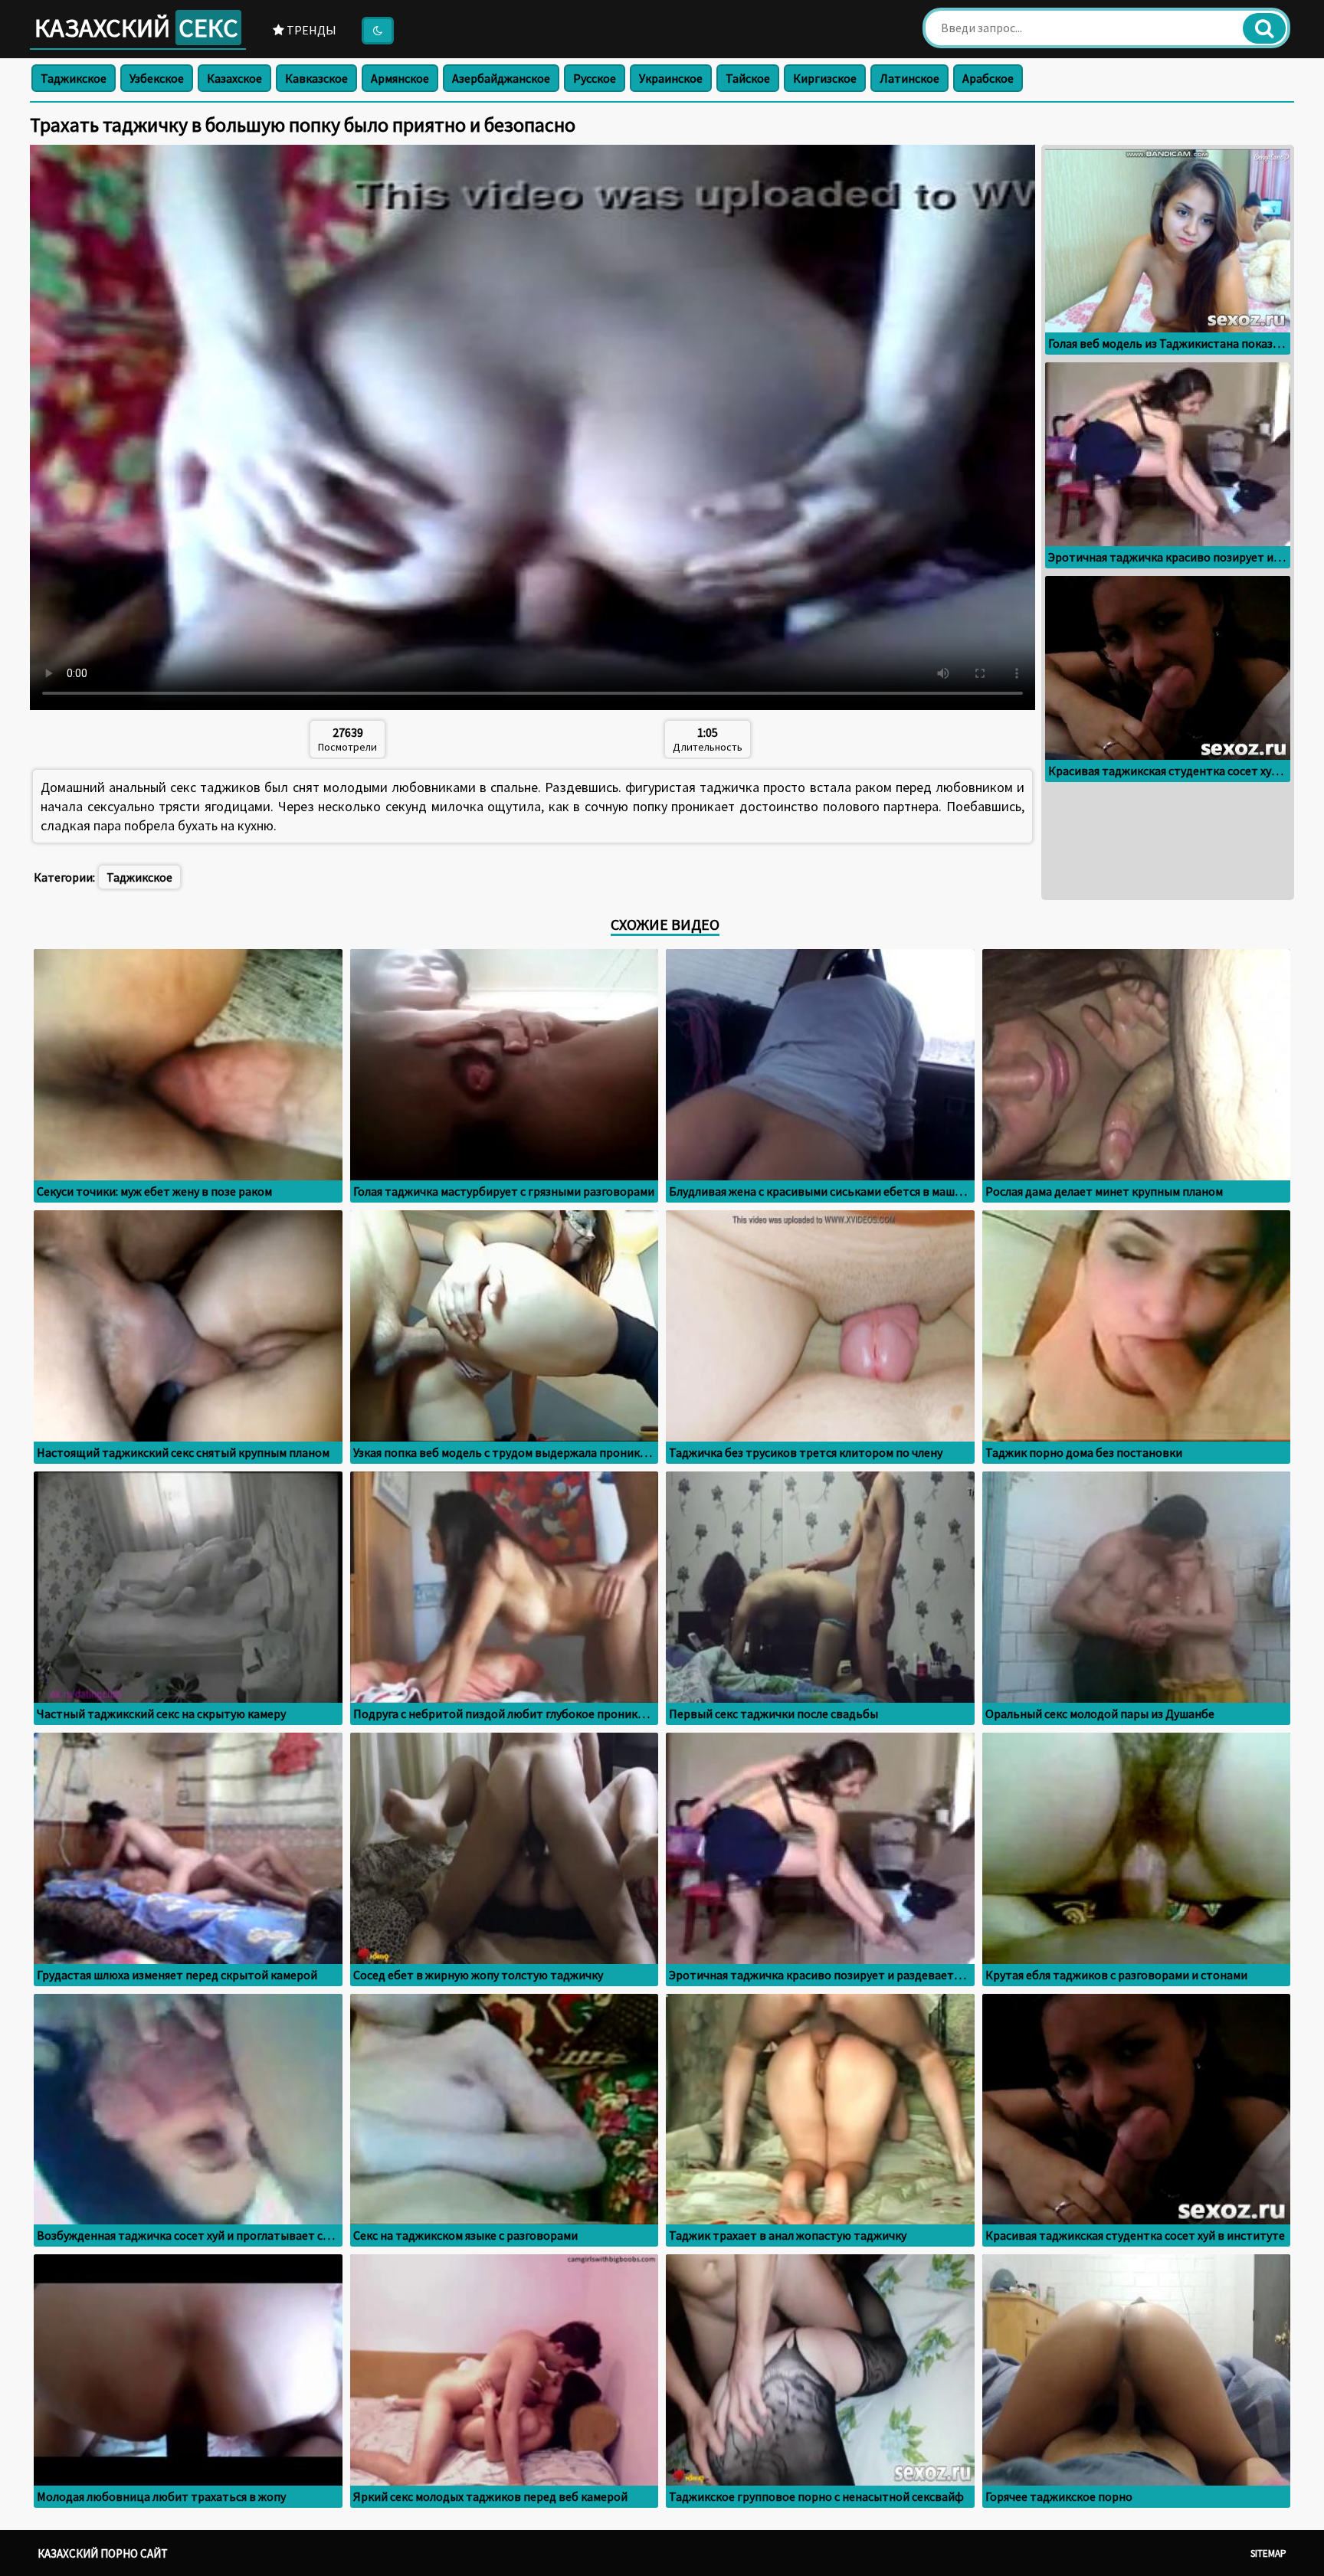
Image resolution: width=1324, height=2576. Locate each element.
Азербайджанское (501, 78)
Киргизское (825, 78)
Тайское (748, 78)
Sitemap (1268, 2553)
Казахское (234, 78)
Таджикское (74, 78)
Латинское (909, 78)
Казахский (136, 28)
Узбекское (157, 78)
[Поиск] (1264, 28)
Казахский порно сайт (103, 2553)
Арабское (988, 78)
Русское (595, 78)
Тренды (310, 30)
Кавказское (316, 78)
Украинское (671, 78)
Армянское (400, 78)
